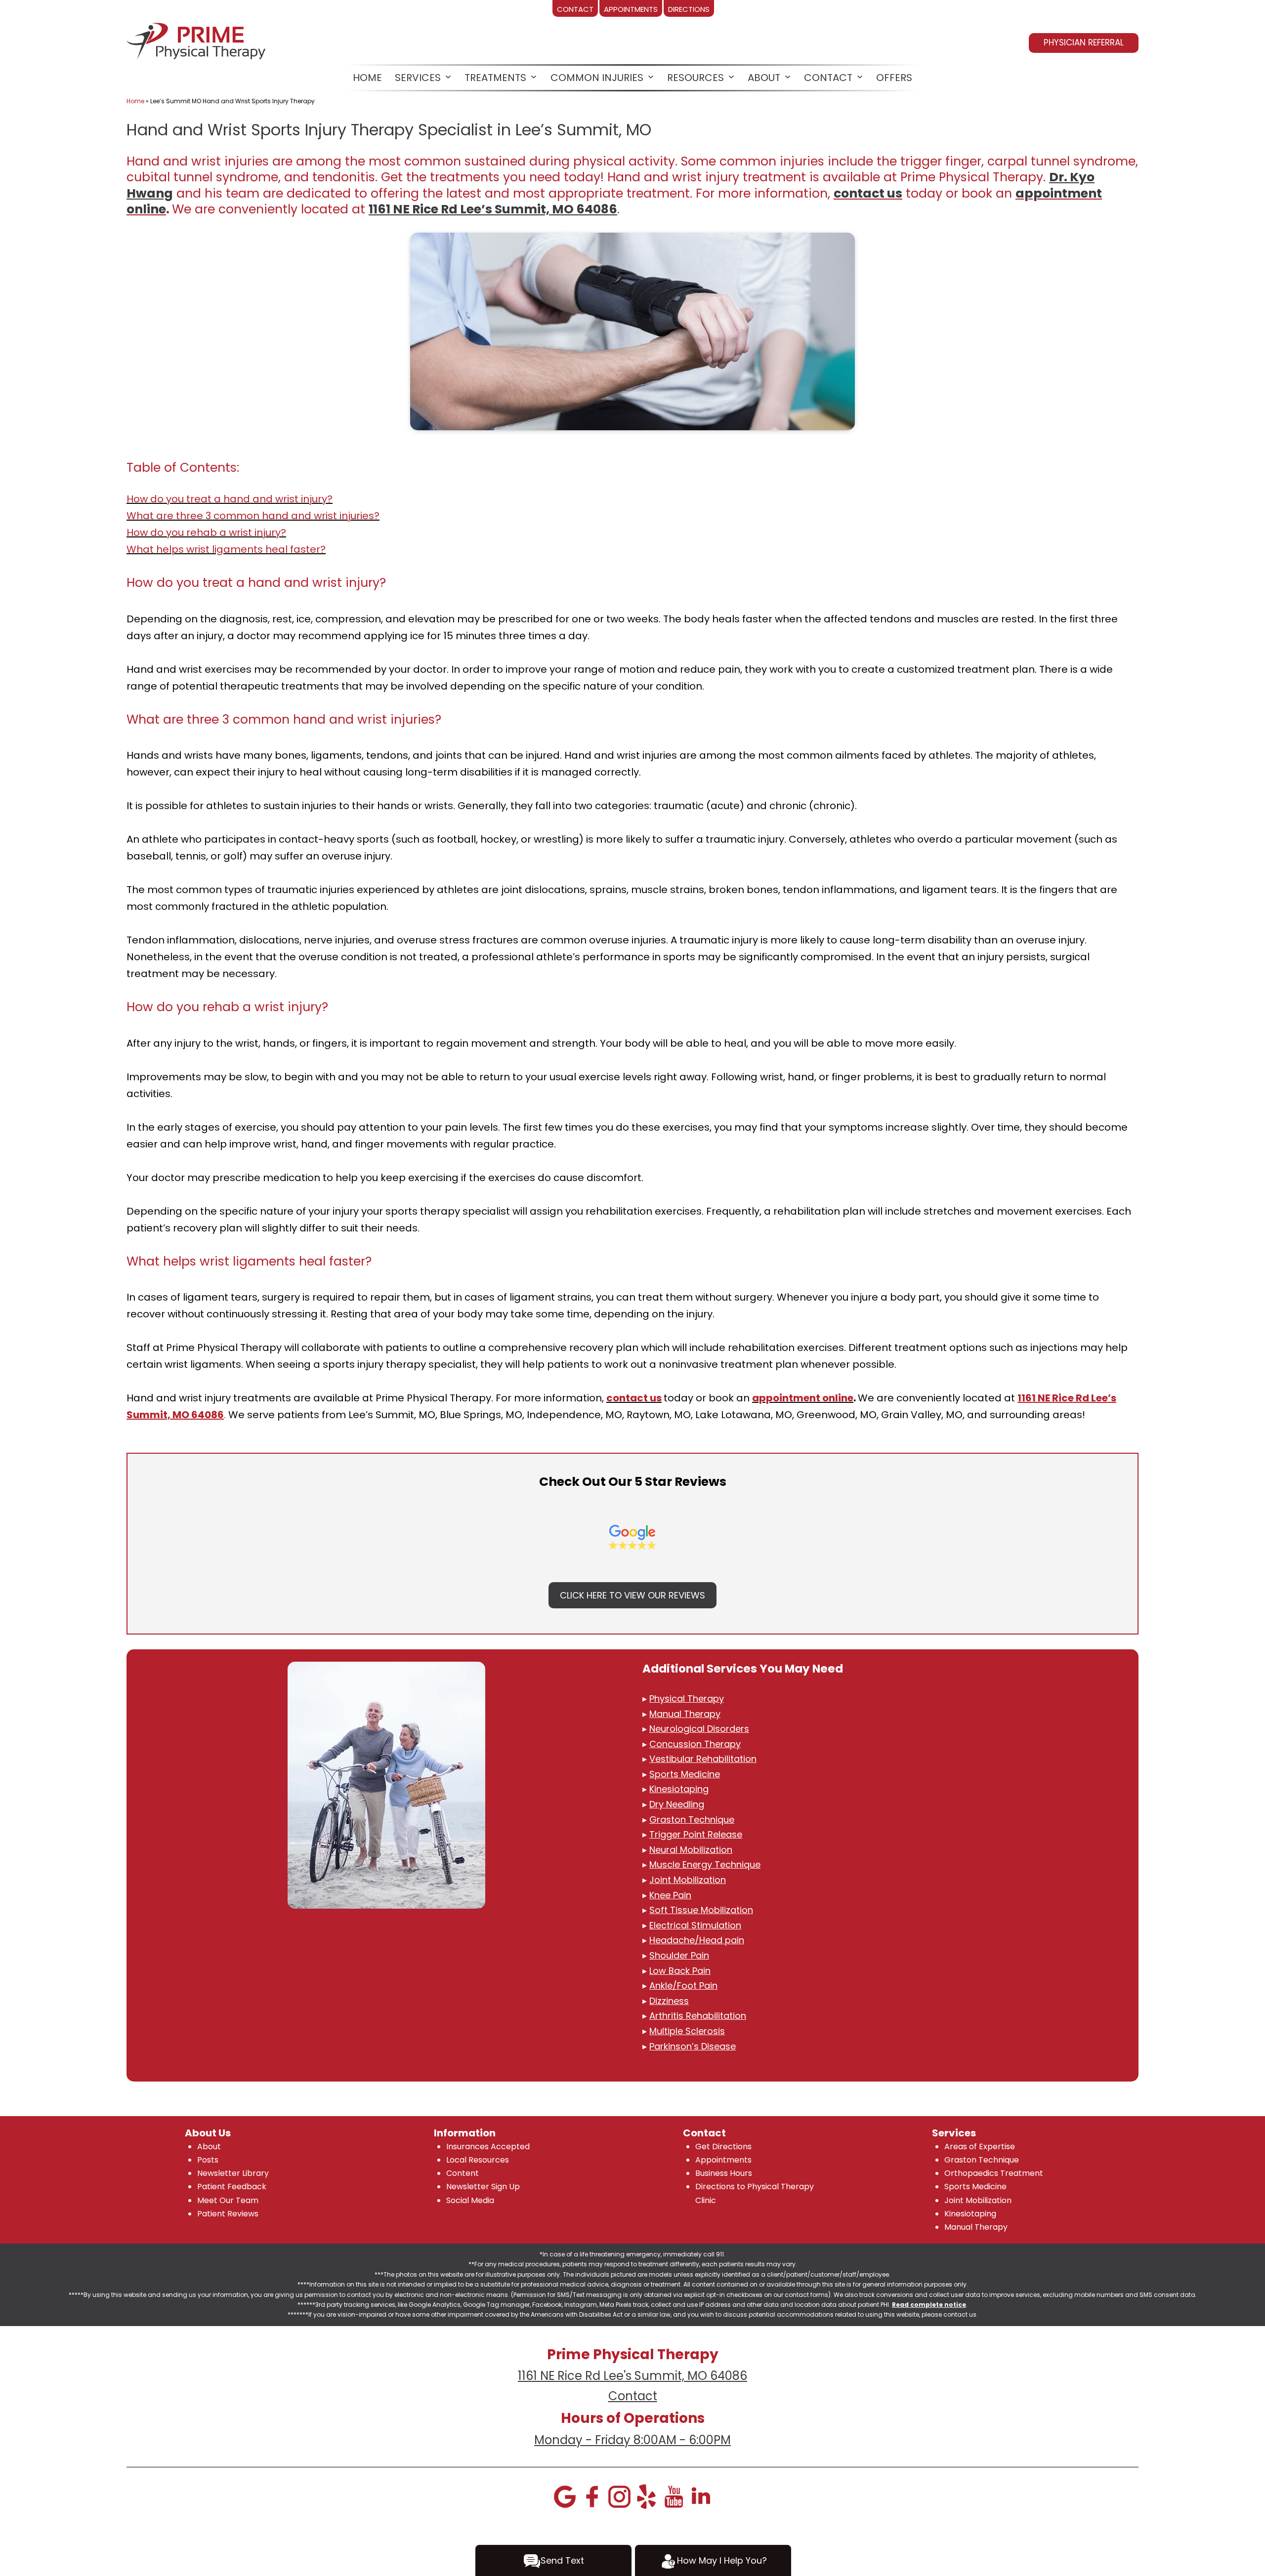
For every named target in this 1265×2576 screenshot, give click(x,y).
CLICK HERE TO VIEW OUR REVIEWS (632, 1595)
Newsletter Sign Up (483, 2187)
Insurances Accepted (488, 2147)
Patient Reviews (228, 2214)
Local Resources (478, 2160)
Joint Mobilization (978, 2200)
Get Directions (723, 2147)
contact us (868, 193)
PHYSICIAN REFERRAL (1084, 42)
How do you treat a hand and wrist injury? (230, 499)
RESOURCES (696, 78)
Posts (208, 2160)
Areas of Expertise (980, 2147)
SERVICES (418, 78)
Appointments (723, 2160)
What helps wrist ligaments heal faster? (226, 549)
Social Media (470, 2200)
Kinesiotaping (970, 2214)
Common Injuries (597, 78)
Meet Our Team (228, 2200)
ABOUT (764, 78)
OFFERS (894, 78)
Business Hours (724, 2173)
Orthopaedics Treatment (994, 2173)
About (209, 2147)
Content (463, 2173)
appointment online (803, 1398)
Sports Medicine (975, 2187)
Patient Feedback (232, 2187)
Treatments (495, 78)
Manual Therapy (976, 2227)
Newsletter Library (233, 2173)
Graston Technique (982, 2160)
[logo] (197, 39)
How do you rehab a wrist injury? (206, 532)
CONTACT (828, 78)
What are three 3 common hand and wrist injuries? (253, 516)
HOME (367, 78)
